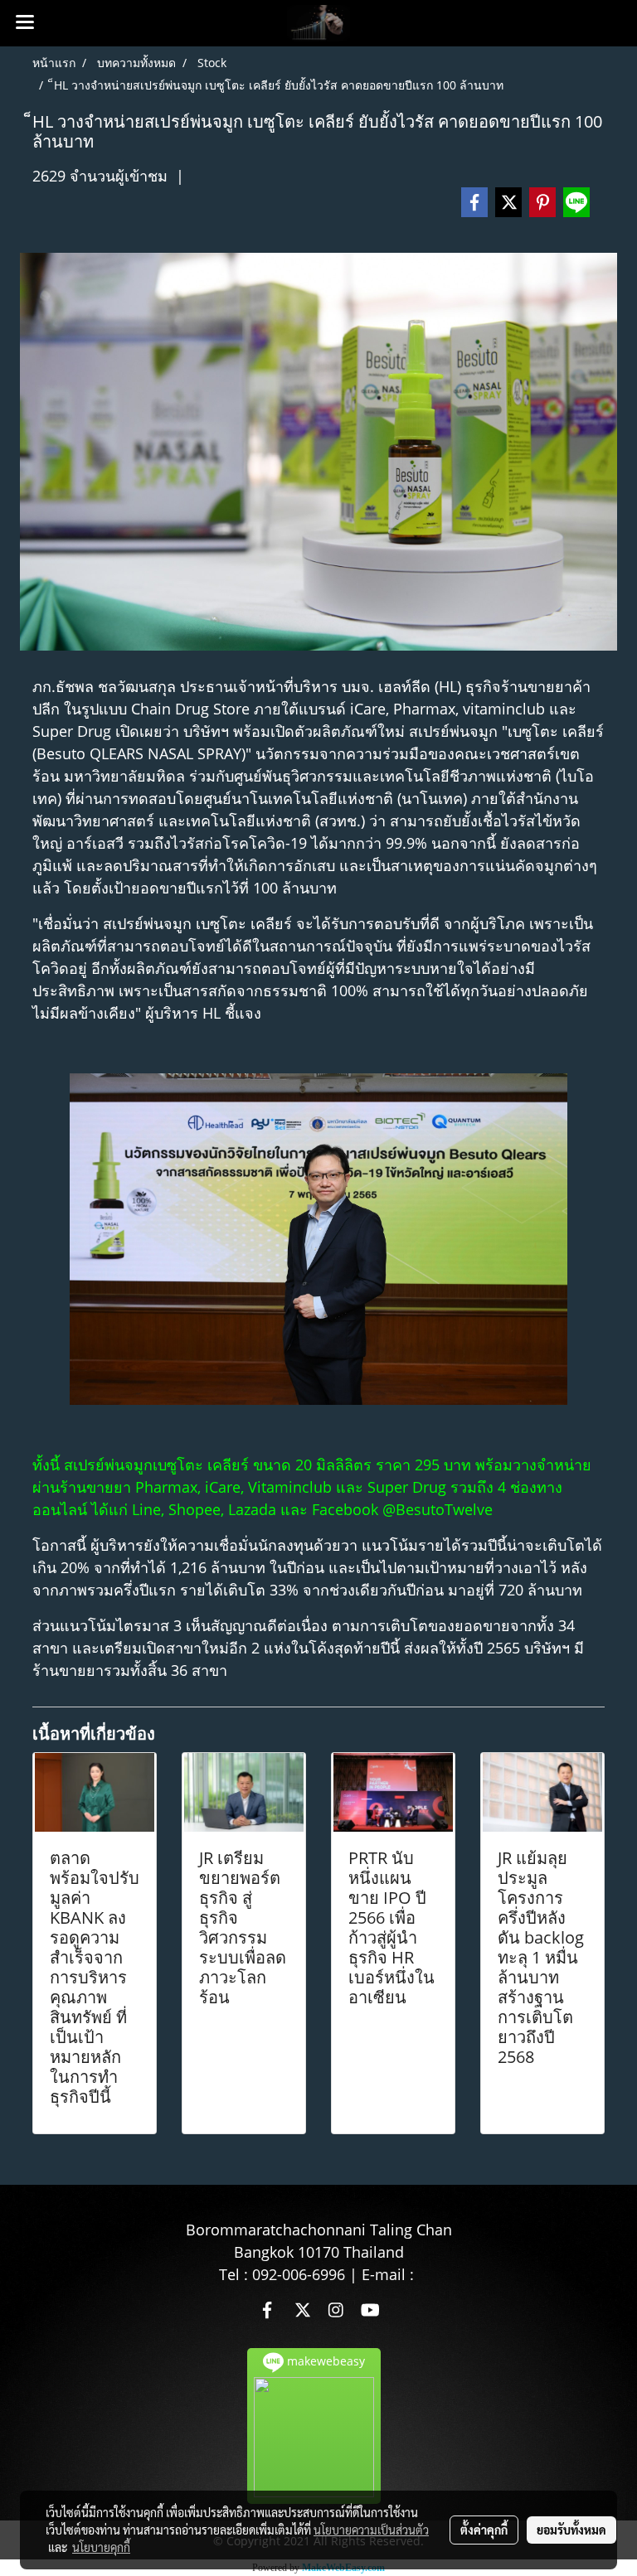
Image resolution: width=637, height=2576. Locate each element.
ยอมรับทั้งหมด (571, 2530)
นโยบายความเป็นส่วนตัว (371, 2530)
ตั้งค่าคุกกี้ (484, 2530)
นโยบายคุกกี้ (101, 2547)
